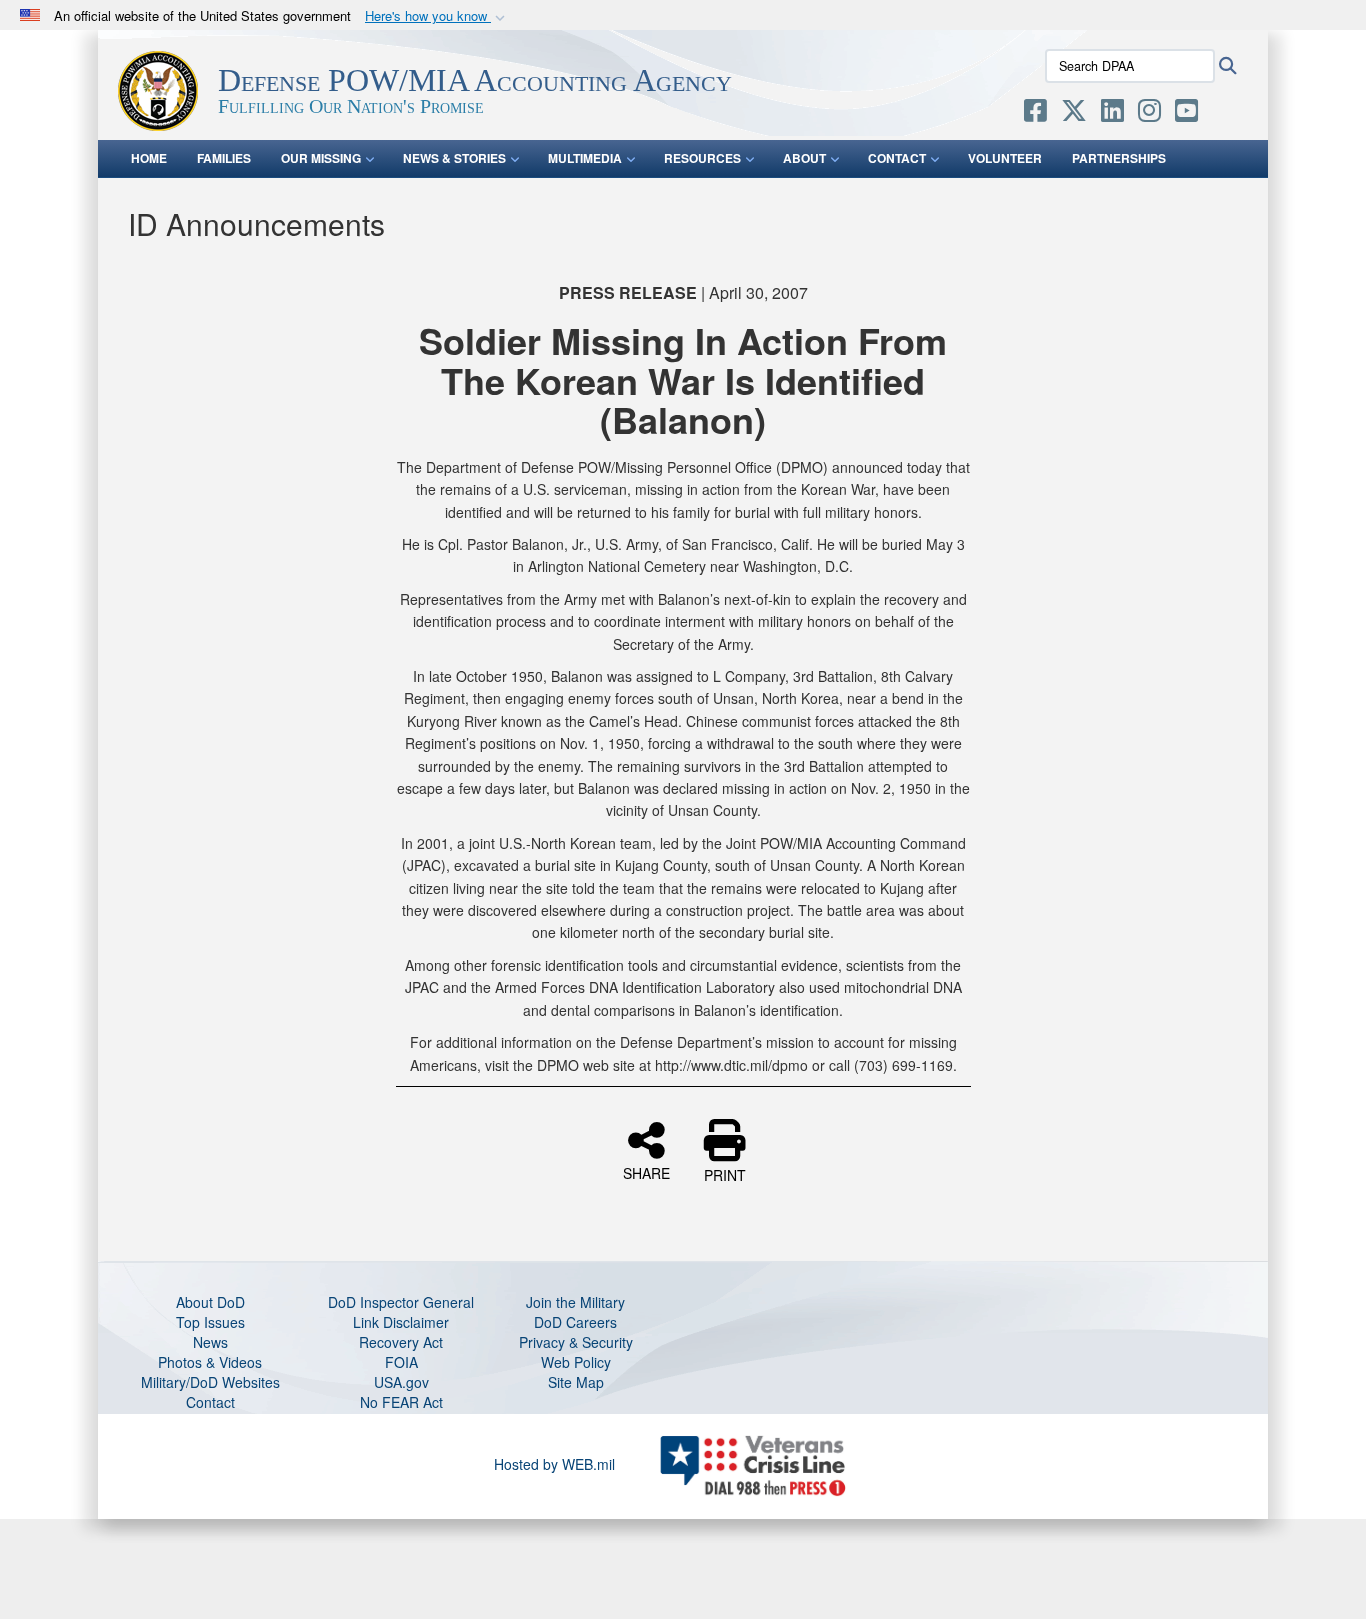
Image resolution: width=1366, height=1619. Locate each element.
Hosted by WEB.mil (554, 1464)
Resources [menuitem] (702, 158)
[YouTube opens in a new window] (1186, 114)
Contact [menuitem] (897, 158)
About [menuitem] (804, 158)
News (210, 1342)
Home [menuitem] (149, 158)
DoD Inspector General (401, 1302)
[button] (437, 16)
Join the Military (575, 1302)
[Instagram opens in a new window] (1149, 114)
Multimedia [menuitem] (585, 158)
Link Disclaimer (401, 1322)
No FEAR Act (401, 1402)
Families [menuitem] (224, 158)
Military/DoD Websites (210, 1382)
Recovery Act (401, 1342)
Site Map (576, 1382)
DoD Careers (575, 1322)
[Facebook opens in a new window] (1035, 114)
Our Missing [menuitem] (321, 158)
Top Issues (210, 1322)
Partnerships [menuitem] (1119, 158)
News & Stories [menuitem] (454, 158)
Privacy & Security (576, 1342)
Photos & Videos (210, 1362)
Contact (210, 1402)
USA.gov (401, 1382)
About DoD (210, 1302)
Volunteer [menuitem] (1005, 158)
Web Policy (576, 1362)
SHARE (646, 1172)
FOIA (401, 1362)
